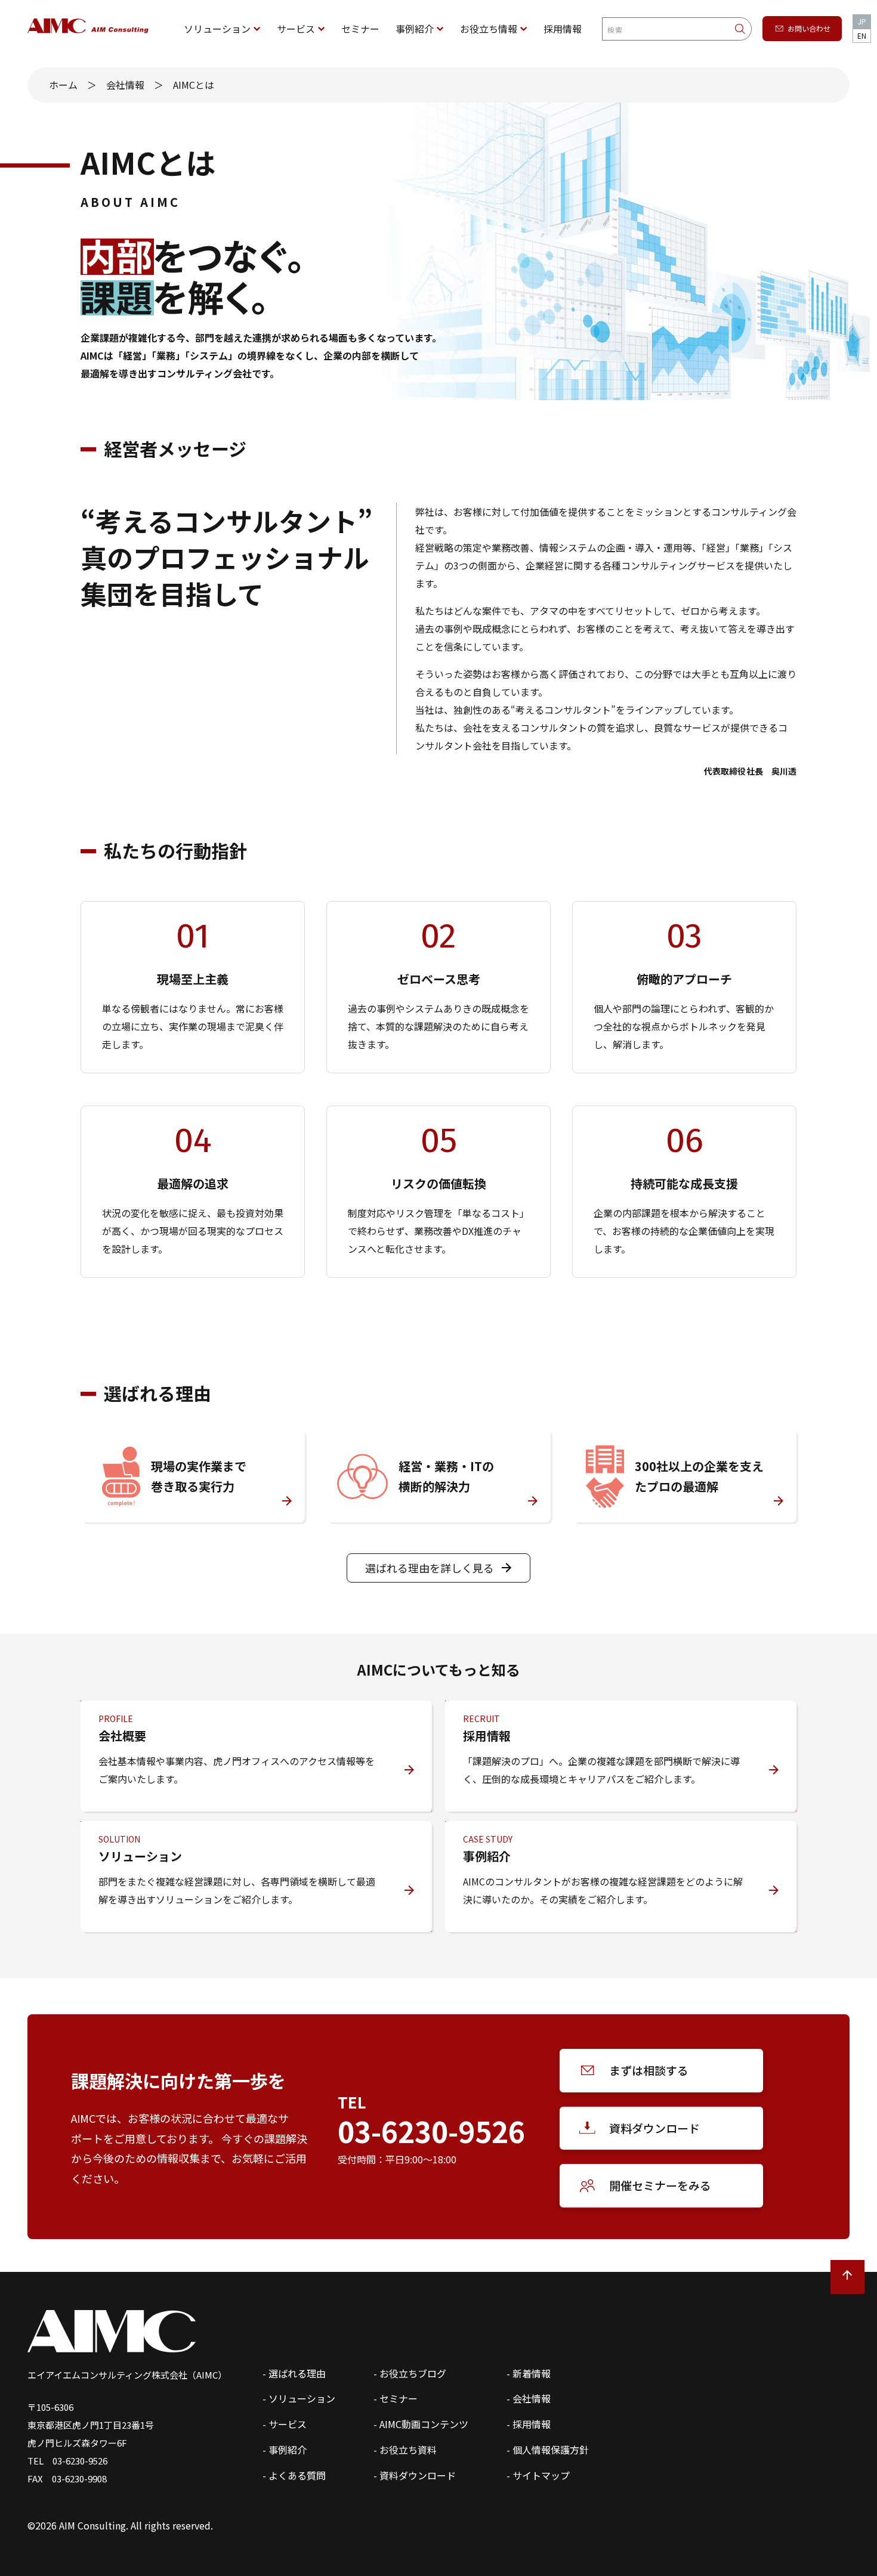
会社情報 (125, 85)
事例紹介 (415, 29)
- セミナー (396, 2398)
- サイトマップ (538, 2475)
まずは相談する (649, 2070)
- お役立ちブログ (410, 2373)
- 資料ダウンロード (415, 2475)
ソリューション (217, 29)
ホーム (63, 85)
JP (862, 21)
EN (862, 35)
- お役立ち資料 (405, 2450)
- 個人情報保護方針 (548, 2450)
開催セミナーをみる (660, 2185)
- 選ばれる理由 (294, 2373)
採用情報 (563, 29)
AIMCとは (194, 85)
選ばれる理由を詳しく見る (430, 1568)
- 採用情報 (529, 2424)
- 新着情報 (529, 2373)
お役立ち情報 (489, 29)
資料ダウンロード (654, 2128)
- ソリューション (299, 2398)
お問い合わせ (809, 28)
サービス (296, 29)
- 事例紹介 (285, 2450)
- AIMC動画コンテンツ (421, 2424)
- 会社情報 (529, 2398)
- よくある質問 (294, 2475)
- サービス (285, 2424)
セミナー (360, 29)
